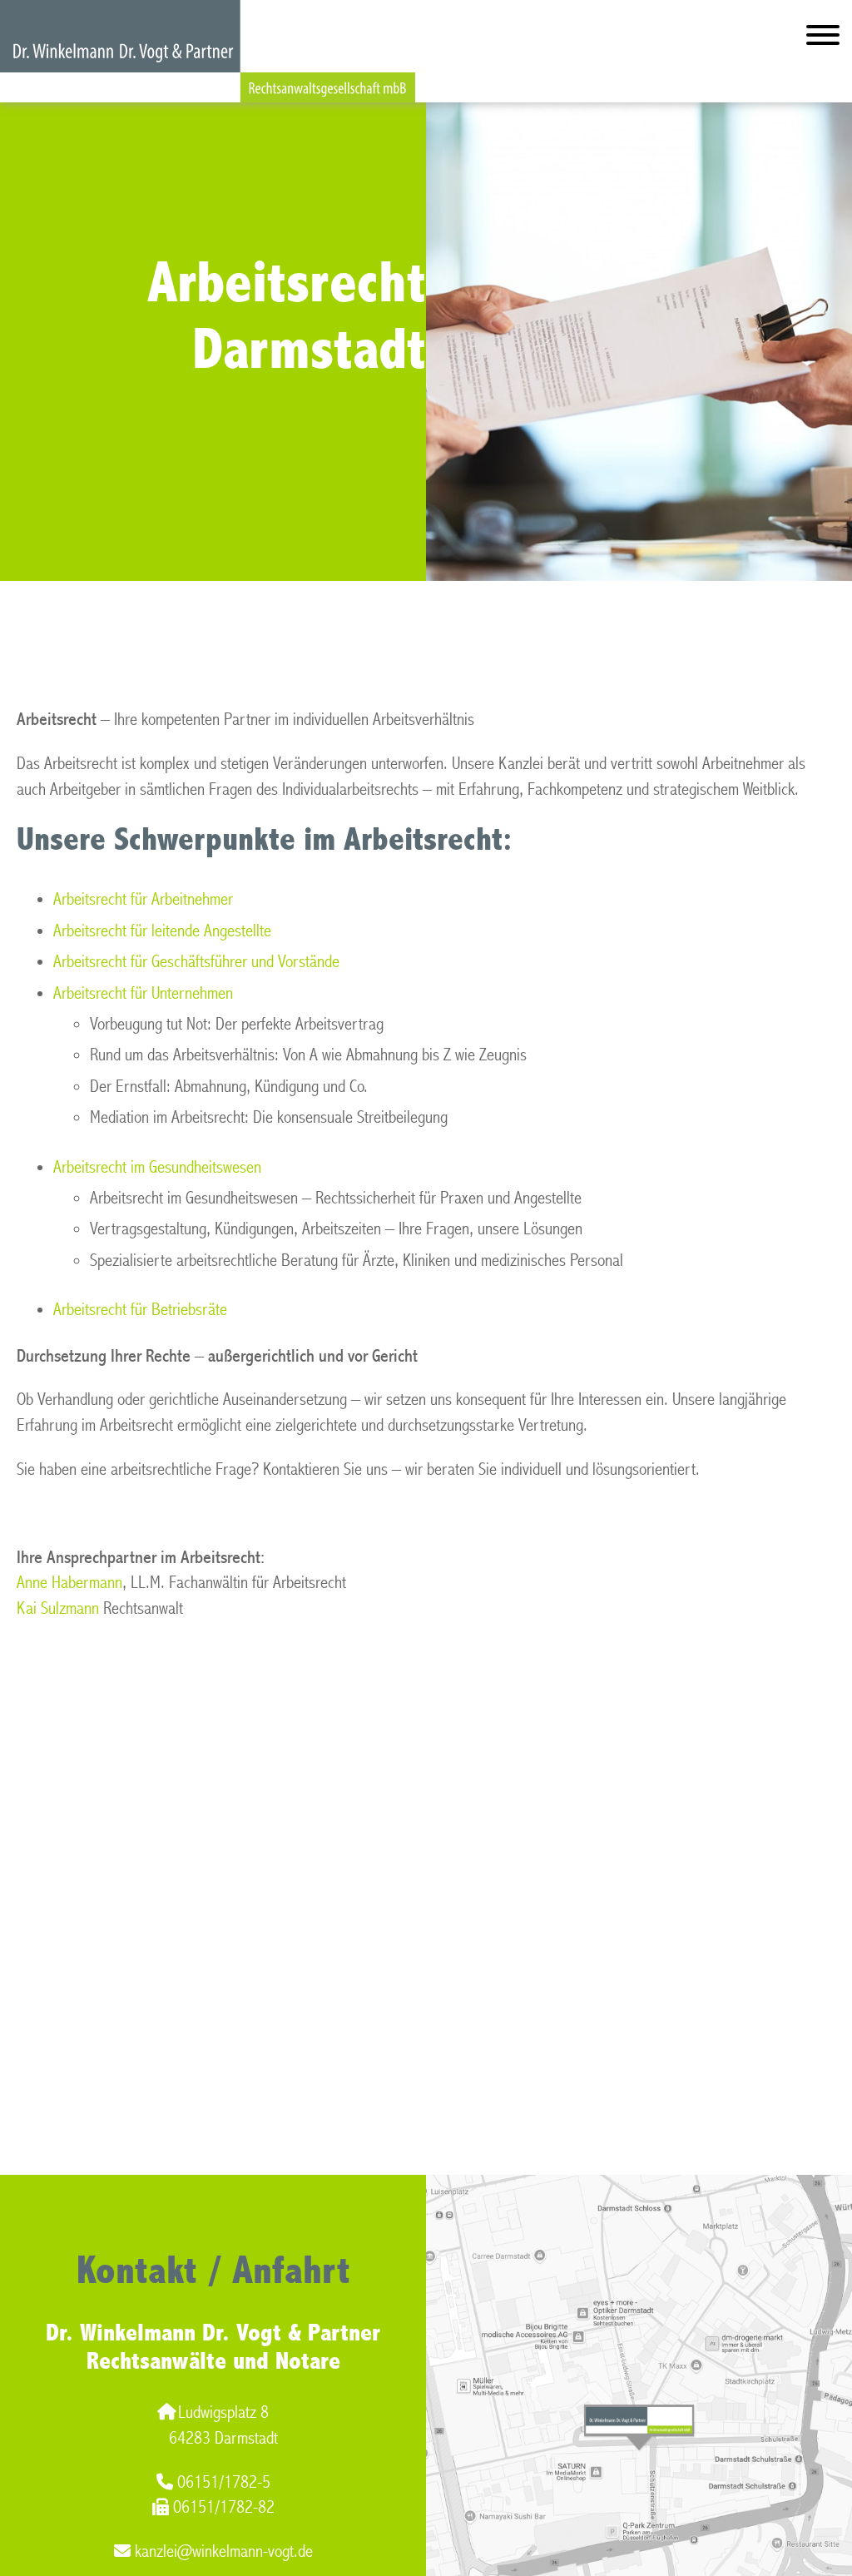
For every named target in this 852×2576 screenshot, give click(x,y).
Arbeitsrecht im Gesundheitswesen (157, 1167)
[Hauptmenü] (823, 39)
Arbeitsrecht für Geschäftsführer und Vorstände (196, 962)
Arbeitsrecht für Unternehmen (143, 993)
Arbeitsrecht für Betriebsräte (140, 1310)
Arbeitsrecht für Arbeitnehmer (143, 899)
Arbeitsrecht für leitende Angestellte (162, 931)
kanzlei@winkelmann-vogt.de (224, 2551)
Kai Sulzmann (58, 1608)
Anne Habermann (69, 1583)
